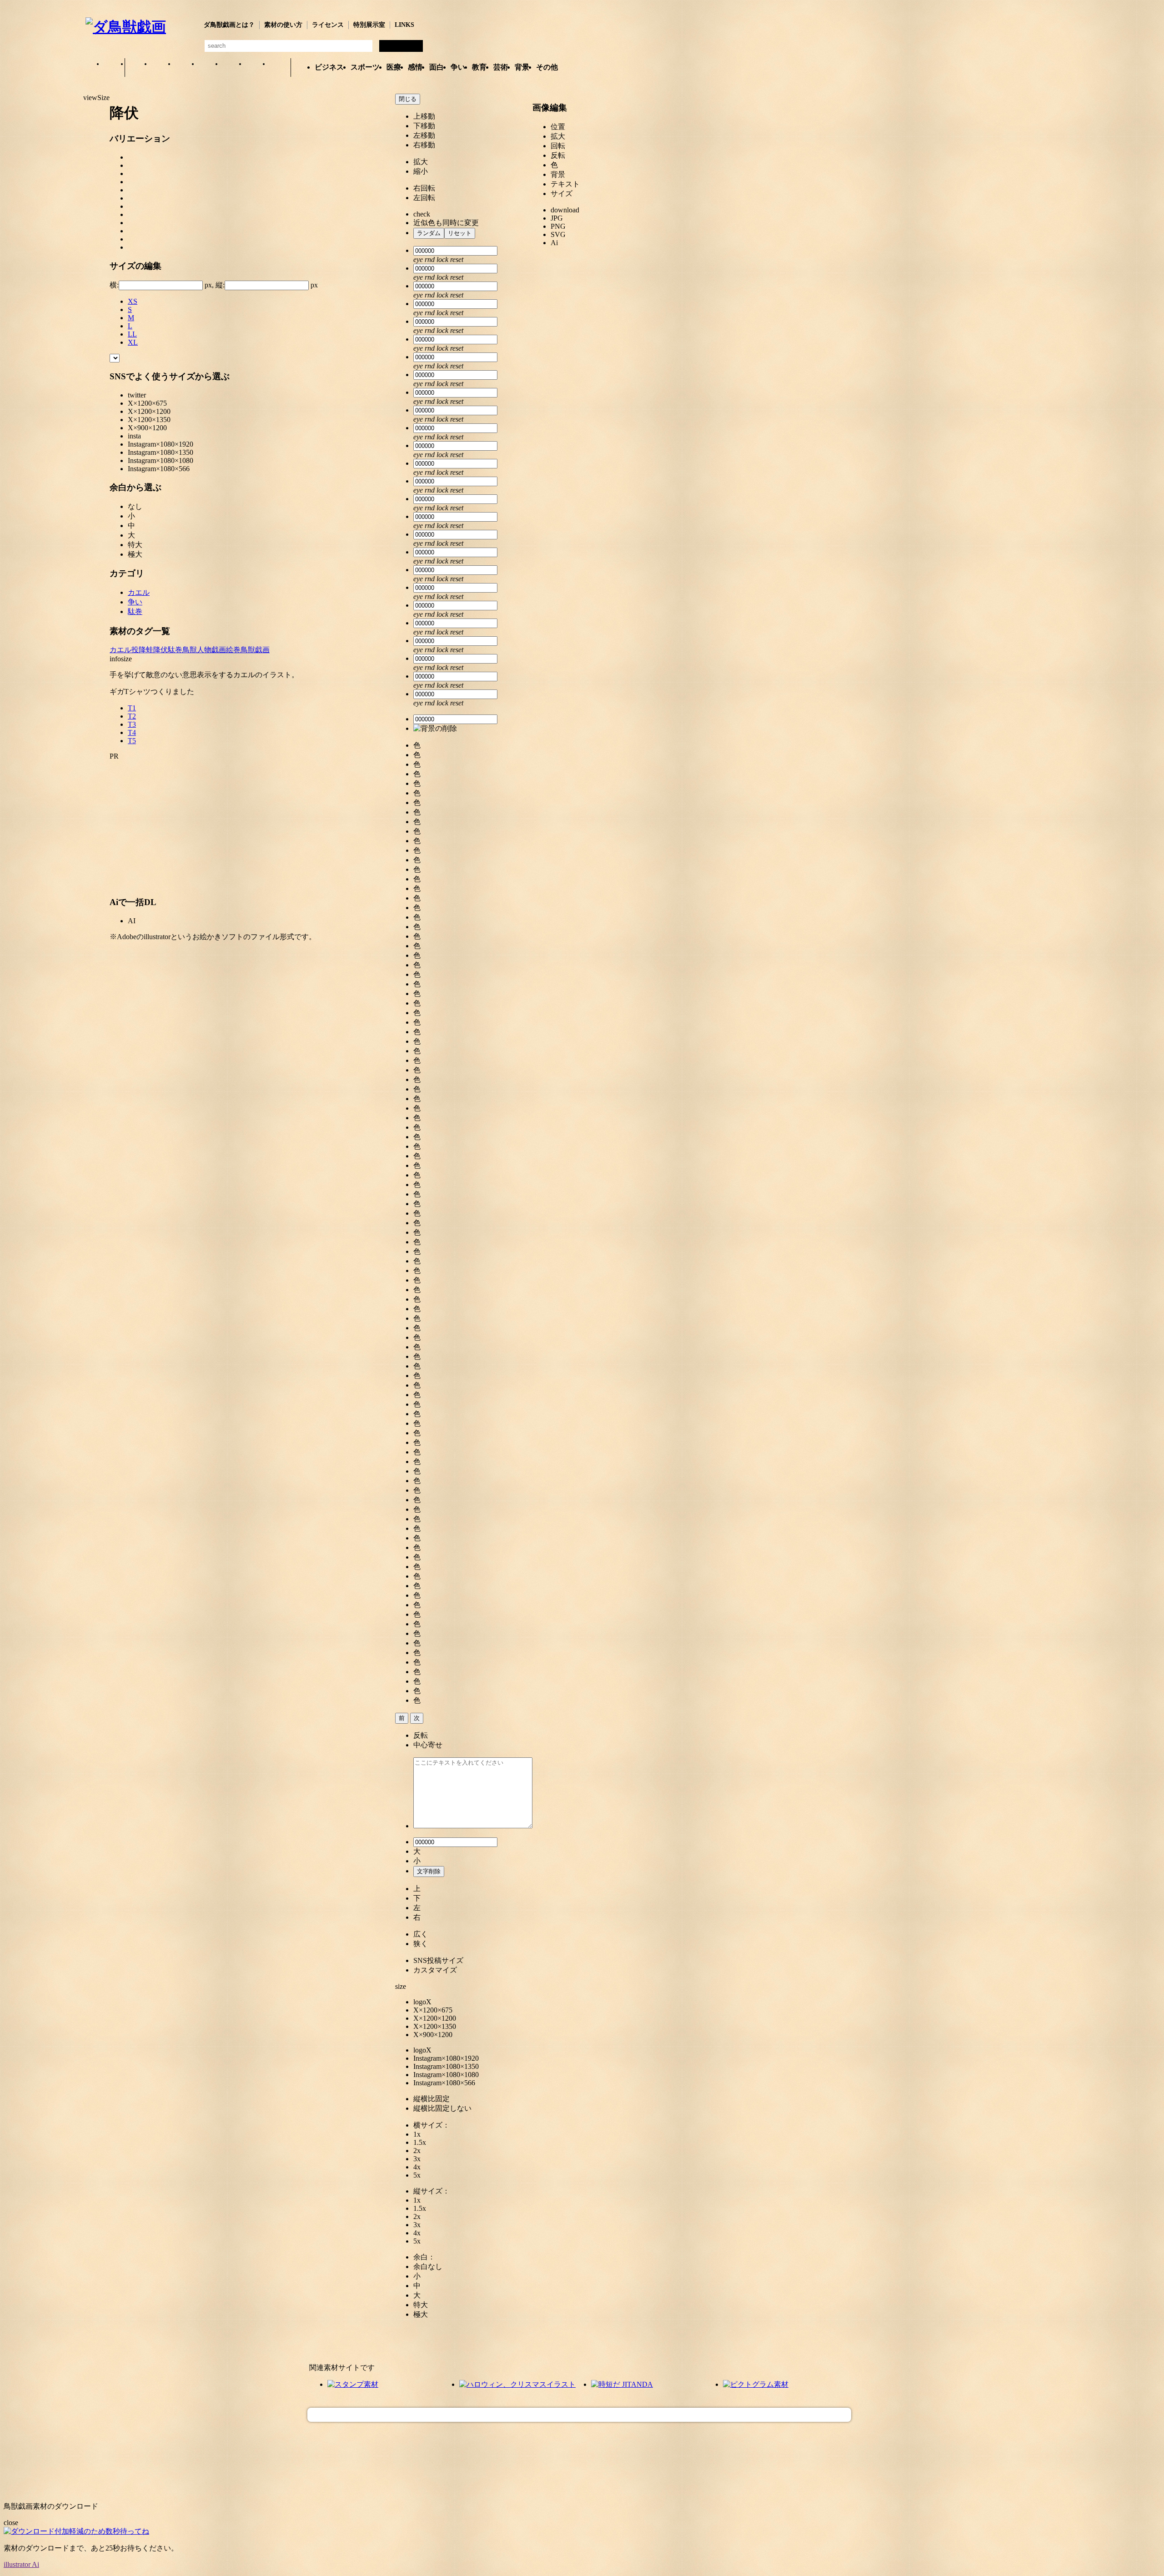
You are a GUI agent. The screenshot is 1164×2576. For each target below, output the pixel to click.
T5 (132, 741)
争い (458, 67)
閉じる (408, 99)
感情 (415, 67)
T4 (132, 732)
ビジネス (329, 67)
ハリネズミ (279, 68)
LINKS (404, 25)
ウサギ (161, 68)
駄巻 (135, 611)
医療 (394, 67)
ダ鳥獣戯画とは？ (229, 25)
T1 (132, 708)
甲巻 (113, 68)
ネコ (208, 68)
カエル (137, 68)
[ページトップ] (579, 2415)
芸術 (501, 67)
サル (255, 68)
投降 (139, 650)
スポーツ (365, 67)
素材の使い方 (283, 25)
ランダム (429, 233)
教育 (479, 67)
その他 (547, 67)
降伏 (161, 650)
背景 (522, 67)
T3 (132, 724)
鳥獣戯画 (255, 650)
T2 (132, 716)
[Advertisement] (42, 236)
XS (133, 301)
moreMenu (585, 60)
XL (133, 342)
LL (132, 334)
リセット (460, 233)
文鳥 (231, 68)
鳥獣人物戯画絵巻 (211, 650)
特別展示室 (369, 25)
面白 (436, 67)
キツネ (184, 68)
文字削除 (429, 1871)
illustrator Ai (21, 2564)
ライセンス (328, 25)
